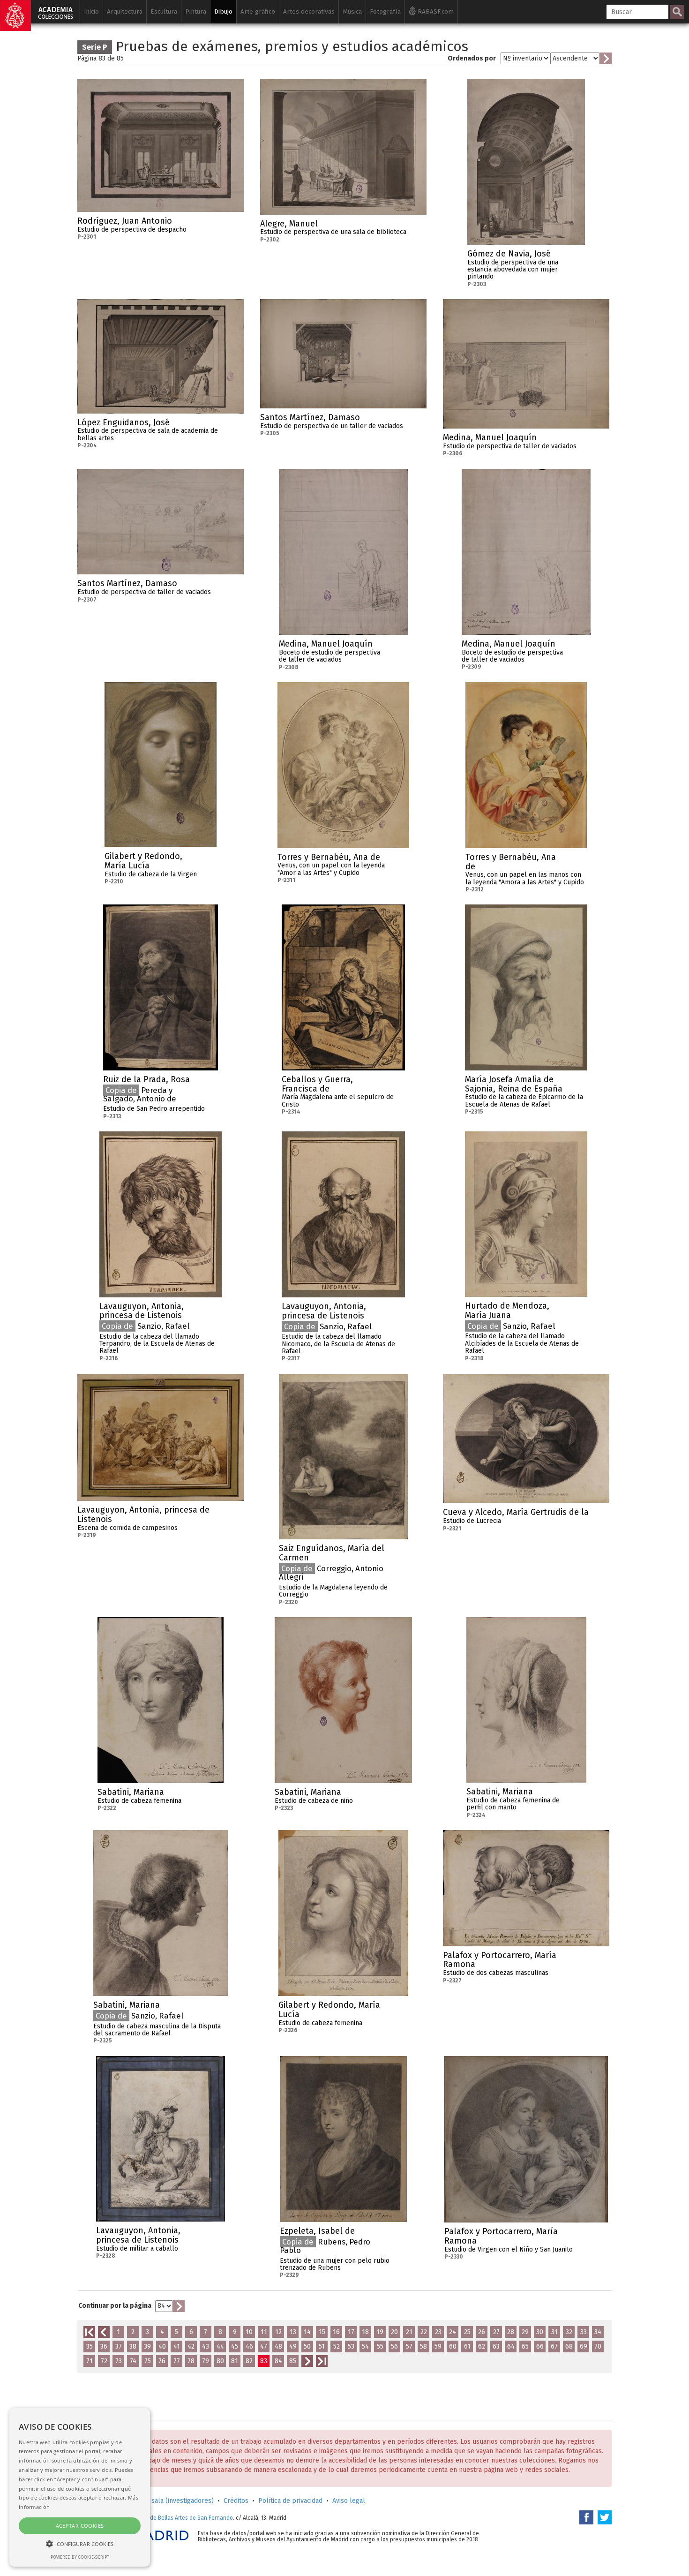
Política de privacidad (290, 2501)
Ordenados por (472, 58)
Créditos (236, 2501)
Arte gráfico (258, 11)
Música (352, 11)
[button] (80, 2543)
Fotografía (385, 11)
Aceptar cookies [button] (80, 2526)
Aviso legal (349, 2501)
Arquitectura (125, 11)
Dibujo (223, 11)
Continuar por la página (115, 2306)
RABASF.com (435, 11)
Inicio (91, 11)
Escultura (164, 11)
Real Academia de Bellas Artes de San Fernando (172, 2518)
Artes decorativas (309, 11)
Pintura (196, 11)
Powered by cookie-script (80, 2557)
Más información (237, 224)
